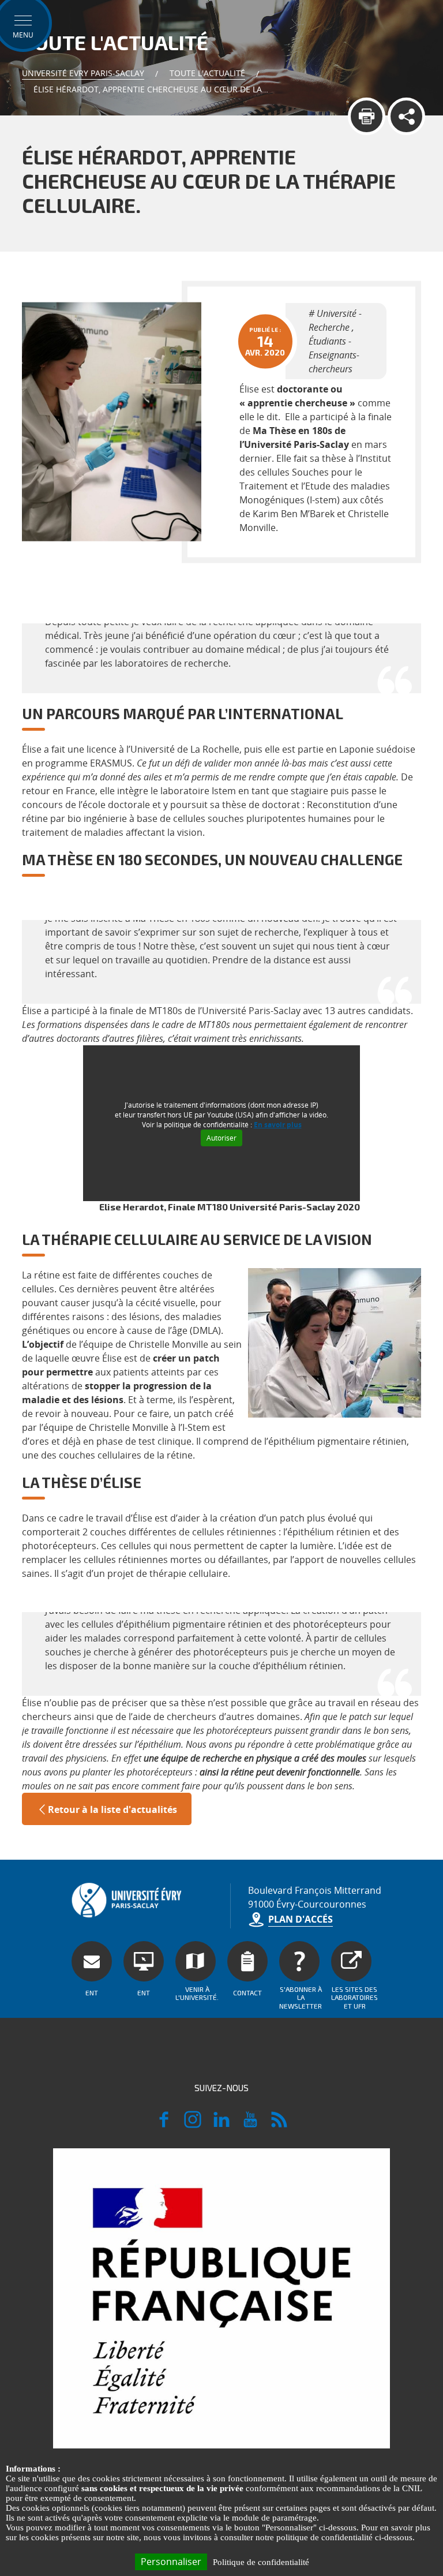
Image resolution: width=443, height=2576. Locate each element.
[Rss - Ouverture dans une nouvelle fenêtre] (279, 2125)
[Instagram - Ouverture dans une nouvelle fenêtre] (193, 2125)
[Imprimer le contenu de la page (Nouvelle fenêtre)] (367, 116)
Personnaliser (171, 2562)
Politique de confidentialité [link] (261, 2562)
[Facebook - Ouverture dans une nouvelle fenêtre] (164, 2125)
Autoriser (221, 1138)
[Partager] (406, 116)
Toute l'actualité (207, 73)
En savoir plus (278, 1125)
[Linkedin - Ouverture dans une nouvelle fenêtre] (221, 2125)
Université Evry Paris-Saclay (83, 73)
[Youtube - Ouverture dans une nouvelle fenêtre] (250, 2125)
